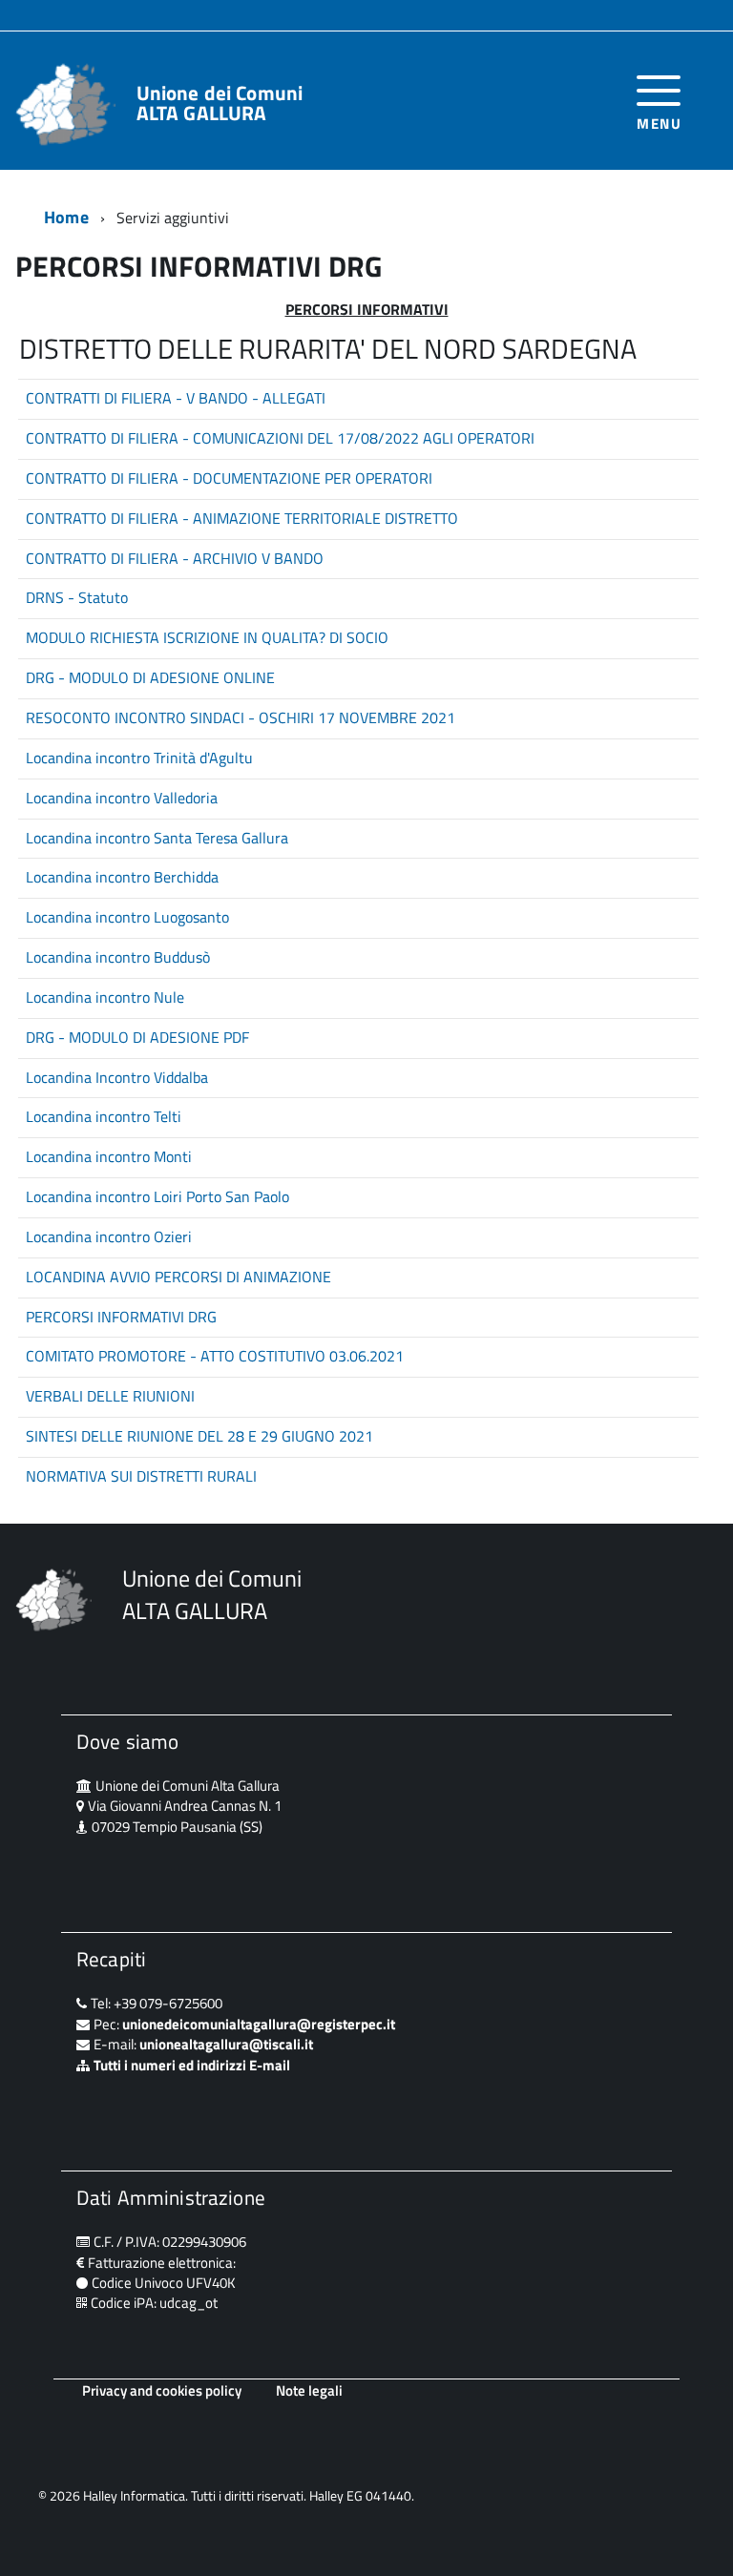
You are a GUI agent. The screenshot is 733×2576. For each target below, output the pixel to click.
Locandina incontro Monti (109, 1156)
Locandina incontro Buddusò (118, 957)
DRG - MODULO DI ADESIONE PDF (137, 1037)
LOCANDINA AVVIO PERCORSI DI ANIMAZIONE (178, 1277)
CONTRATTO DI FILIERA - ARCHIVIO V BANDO (175, 558)
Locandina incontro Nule (105, 997)
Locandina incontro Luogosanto (127, 917)
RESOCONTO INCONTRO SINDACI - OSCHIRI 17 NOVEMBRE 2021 (241, 717)
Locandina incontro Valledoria (122, 798)
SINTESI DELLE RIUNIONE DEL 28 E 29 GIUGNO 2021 (199, 1436)
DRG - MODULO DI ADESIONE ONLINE (150, 677)
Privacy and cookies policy (162, 2390)
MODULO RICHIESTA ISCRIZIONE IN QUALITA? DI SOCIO (207, 637)
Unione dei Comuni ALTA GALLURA (220, 103)
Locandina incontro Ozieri (109, 1236)
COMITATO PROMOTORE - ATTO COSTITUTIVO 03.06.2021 (215, 1356)
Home (66, 217)
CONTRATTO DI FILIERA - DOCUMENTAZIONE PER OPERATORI (229, 478)
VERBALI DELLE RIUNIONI (110, 1396)
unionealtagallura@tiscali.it (226, 2044)
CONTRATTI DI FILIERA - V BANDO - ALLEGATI (176, 398)
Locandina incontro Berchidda (122, 877)
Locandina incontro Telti (104, 1116)
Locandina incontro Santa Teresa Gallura (157, 838)
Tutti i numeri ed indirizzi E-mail (192, 2065)
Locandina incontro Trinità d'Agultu (139, 758)
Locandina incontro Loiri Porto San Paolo (157, 1196)
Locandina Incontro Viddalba (117, 1077)
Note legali (309, 2390)
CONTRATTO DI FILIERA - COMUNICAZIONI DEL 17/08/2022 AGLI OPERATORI (280, 438)
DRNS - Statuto (77, 597)
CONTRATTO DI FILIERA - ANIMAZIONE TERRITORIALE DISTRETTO (242, 518)
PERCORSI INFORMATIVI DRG (121, 1317)
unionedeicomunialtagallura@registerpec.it (259, 2024)
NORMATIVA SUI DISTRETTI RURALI (141, 1476)
